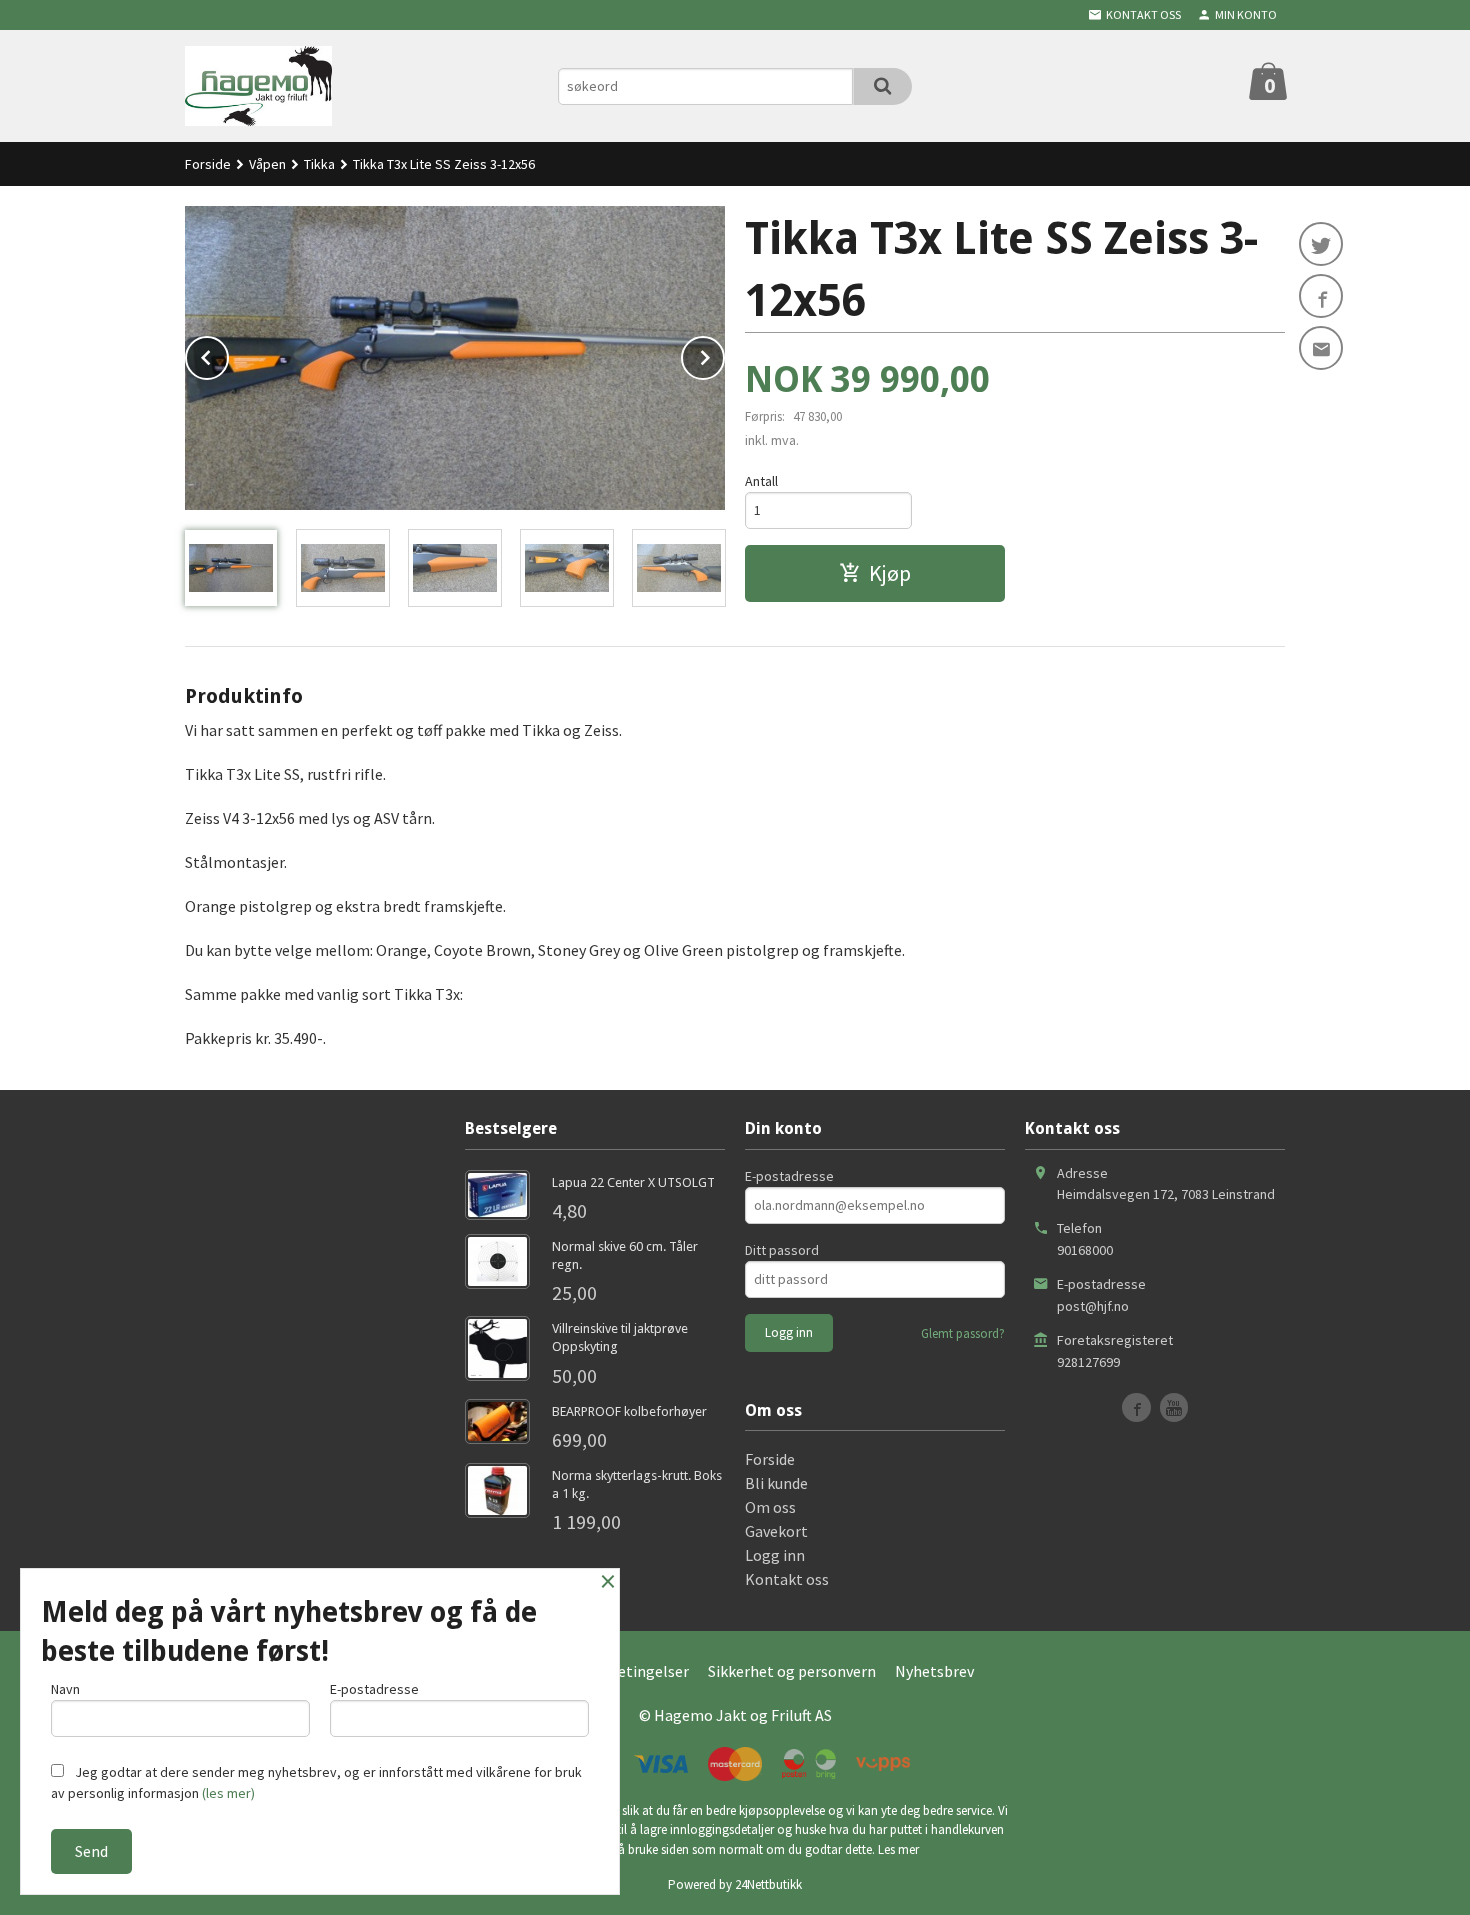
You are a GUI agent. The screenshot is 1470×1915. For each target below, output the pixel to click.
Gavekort (776, 1531)
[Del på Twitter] (1321, 244)
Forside (208, 164)
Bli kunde (776, 1483)
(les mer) (228, 1793)
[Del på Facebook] (1321, 296)
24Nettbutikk (768, 1884)
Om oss (770, 1507)
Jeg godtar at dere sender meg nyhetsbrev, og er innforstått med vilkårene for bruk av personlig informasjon (316, 1782)
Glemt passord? (963, 1333)
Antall (761, 481)
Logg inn (775, 1555)
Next (724, 354)
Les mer (898, 1849)
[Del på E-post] (1321, 348)
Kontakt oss (787, 1579)
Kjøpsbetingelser (629, 1671)
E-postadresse (789, 1176)
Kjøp (890, 573)
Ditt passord (782, 1250)
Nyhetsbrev (934, 1671)
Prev (228, 354)
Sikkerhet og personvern (792, 1671)
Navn (65, 1689)
